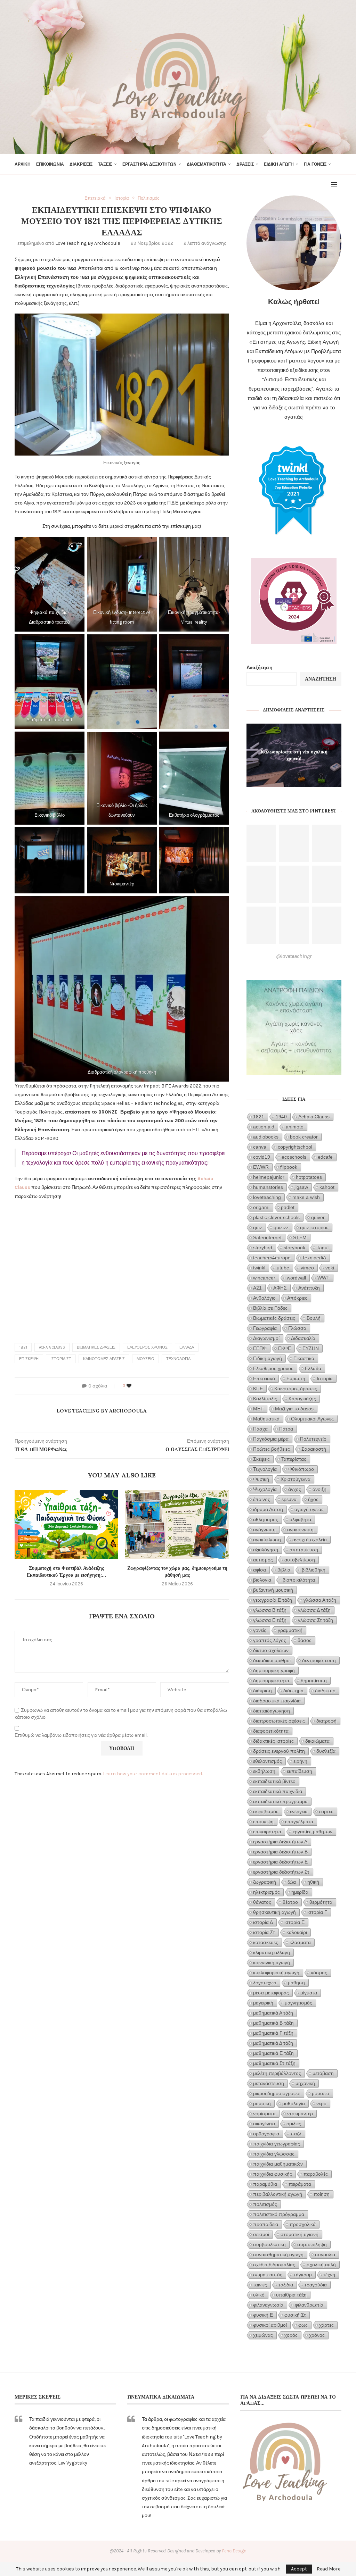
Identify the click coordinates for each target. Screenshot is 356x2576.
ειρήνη (300, 1761)
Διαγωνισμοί (266, 1338)
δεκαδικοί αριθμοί (272, 1660)
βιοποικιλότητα (299, 1580)
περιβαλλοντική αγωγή (278, 2194)
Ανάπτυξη (309, 1288)
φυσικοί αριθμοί (270, 2325)
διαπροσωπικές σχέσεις (279, 1721)
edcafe (325, 1157)
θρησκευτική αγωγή (274, 1912)
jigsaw (301, 1187)
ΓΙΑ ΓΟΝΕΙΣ (315, 164)
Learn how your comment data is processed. (153, 1774)
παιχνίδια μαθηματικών (278, 2164)
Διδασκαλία (303, 1338)
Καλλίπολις (265, 1399)
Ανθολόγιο (264, 1298)
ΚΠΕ (258, 1389)
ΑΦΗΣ (280, 1288)
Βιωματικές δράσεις (96, 1347)
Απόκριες (297, 1298)
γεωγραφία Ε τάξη (273, 1600)
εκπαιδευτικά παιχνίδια (278, 1791)
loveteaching (267, 1197)
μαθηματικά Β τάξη (273, 2023)
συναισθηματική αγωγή (278, 2254)
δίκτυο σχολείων (271, 1650)
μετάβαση (323, 2073)
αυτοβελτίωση (300, 1560)
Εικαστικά (304, 1358)
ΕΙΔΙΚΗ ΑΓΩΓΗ (279, 164)
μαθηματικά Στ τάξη (274, 2063)
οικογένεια (264, 2124)
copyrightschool (295, 1147)
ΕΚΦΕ (285, 1348)
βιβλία (284, 1570)
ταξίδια (286, 2285)
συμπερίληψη (312, 2244)
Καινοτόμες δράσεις (104, 1359)
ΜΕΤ (258, 1409)
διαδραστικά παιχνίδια (277, 1701)
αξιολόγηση (266, 1550)
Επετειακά (264, 1378)
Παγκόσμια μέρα (271, 1439)
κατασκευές (266, 1942)
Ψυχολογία (265, 1489)
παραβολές (316, 2174)
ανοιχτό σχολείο (310, 1540)
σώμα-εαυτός (268, 2275)
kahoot (327, 1187)
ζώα (292, 1882)
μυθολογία (294, 2103)
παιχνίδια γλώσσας (274, 2154)
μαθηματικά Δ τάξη (273, 2043)
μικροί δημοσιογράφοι (277, 2093)
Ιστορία (325, 1378)
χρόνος (317, 2335)
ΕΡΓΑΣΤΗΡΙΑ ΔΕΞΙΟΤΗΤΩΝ (149, 164)
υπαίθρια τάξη (291, 2295)
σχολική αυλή (321, 2265)
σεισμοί (261, 2234)
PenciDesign (234, 2551)
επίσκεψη (29, 1359)
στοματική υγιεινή (300, 2234)
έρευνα (289, 1499)
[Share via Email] (157, 1386)
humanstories (268, 1187)
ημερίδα (300, 1892)
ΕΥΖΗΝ (311, 1348)
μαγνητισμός (298, 2003)
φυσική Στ (295, 2315)
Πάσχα (260, 1429)
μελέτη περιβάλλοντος (277, 2073)
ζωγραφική (265, 1882)
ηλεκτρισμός (266, 1892)
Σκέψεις (261, 1459)
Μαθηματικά (266, 1419)
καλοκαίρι (297, 1932)
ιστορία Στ (61, 1359)
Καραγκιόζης (302, 1399)
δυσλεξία (326, 1751)
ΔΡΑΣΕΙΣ (245, 164)
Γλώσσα (297, 1328)
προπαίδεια (266, 2224)
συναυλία (325, 2254)
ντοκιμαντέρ (300, 2114)
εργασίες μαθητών (313, 1832)
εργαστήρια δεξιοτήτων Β (280, 1852)
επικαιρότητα (267, 1832)
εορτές (326, 1811)
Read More (329, 2569)
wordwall (296, 1278)
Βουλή (314, 1318)
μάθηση (296, 1983)
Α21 (257, 1288)
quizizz (281, 1227)
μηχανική (305, 2083)
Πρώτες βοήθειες (272, 1449)
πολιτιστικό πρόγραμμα (279, 2214)
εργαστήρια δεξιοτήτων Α (280, 1842)
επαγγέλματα (299, 1821)
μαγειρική (263, 2003)
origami (261, 1207)
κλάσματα (300, 1942)
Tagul (323, 1248)
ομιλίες (294, 2124)
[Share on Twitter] (144, 1386)
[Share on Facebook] (137, 1386)
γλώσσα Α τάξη (320, 1600)
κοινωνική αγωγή (272, 1962)
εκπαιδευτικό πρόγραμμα (280, 1801)
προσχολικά (303, 2224)
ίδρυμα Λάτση (268, 1509)
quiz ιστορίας (314, 1227)
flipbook (289, 1167)
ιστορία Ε (294, 1922)
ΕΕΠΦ (260, 1348)
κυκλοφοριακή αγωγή (276, 1973)
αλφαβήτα (300, 1519)
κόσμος (319, 1973)
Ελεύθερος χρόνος (147, 1347)
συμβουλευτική (269, 2244)
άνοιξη (319, 1489)
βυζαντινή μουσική (273, 1590)
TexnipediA (314, 1258)
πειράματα (300, 2184)
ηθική (313, 1882)
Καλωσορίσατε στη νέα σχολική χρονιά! (294, 755)
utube (283, 1268)
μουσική (262, 2103)
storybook (294, 1248)
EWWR (261, 1167)
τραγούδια (316, 2285)
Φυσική (261, 1479)
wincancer (264, 1278)
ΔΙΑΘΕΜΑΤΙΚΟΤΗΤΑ (207, 164)
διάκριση (262, 1691)
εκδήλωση (264, 1771)
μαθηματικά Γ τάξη (273, 2033)
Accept (299, 2569)
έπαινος (262, 1499)
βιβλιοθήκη (314, 1570)
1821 (23, 1347)
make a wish (306, 1197)
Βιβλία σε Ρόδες (270, 1308)
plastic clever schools (276, 1217)
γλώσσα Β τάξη (270, 1610)
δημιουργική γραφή (274, 1670)
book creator (304, 1137)
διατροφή (326, 1721)
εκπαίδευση (300, 1771)
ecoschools (294, 1157)
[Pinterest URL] (261, 843)
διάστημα (293, 1691)
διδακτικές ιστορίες (273, 1741)
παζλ (296, 2134)
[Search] (338, 164)
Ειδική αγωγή (268, 1358)
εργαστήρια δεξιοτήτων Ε (280, 1862)
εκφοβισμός (266, 1811)
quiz (258, 1227)
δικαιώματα (317, 1741)
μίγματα (309, 1993)
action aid (264, 1127)
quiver (318, 1217)
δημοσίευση (314, 1681)
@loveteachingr (294, 956)
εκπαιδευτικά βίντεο (274, 1781)
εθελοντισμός (268, 1761)
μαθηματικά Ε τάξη (273, 2053)
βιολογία (262, 1580)
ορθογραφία (266, 2134)
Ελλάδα (187, 1347)
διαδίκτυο (325, 1691)
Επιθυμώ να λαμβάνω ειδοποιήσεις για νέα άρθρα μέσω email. (81, 1735)
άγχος (295, 1489)
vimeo (307, 1268)
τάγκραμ (303, 2275)
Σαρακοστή (314, 1449)
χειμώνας (263, 2335)
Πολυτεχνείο (313, 1439)
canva (260, 1147)
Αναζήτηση (260, 668)
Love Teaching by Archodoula (88, 243)
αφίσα (260, 1570)
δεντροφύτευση (319, 1660)
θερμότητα (321, 1902)
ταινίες (260, 2285)
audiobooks (266, 1137)
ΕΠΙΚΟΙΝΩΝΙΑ (50, 164)
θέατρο (290, 1902)
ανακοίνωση (300, 1529)
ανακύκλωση (267, 1540)
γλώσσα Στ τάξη (315, 1620)
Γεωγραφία (265, 1328)
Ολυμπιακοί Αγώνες (312, 1419)
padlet (288, 1207)
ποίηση (322, 2194)
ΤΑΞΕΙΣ (105, 164)
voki (330, 1268)
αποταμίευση (304, 1550)
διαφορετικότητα (271, 1731)
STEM (300, 1237)
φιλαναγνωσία (268, 2305)
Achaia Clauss (52, 1347)
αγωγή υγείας (309, 1509)
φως (303, 2325)
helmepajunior (269, 1177)
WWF (323, 1278)
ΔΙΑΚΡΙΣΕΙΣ (81, 164)
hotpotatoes (309, 1177)
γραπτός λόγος (270, 1640)
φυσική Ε (263, 2315)
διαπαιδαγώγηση (272, 1711)
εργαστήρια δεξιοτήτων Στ (281, 1872)
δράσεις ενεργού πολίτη (279, 1751)
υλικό (259, 2295)
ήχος (313, 1499)
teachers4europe (272, 1258)
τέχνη (329, 2275)
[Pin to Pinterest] (150, 1386)
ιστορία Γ (317, 1912)
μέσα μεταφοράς (271, 1993)
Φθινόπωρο (301, 1469)
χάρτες (326, 2325)
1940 (281, 1117)
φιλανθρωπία (309, 2305)
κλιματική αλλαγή (272, 1952)
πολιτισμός (265, 2204)
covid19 (262, 1157)
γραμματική (290, 1630)
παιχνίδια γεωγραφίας (277, 2144)
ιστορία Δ (263, 1922)
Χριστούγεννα (296, 1479)
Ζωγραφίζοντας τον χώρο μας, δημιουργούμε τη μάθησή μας (177, 1572)
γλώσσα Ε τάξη (270, 1620)
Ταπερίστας (294, 1459)
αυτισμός (263, 1560)
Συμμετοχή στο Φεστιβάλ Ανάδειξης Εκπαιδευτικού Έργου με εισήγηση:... (66, 1572)
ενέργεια (299, 1811)
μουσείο (145, 1359)
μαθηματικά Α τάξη (273, 2013)
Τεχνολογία (178, 1359)
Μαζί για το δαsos (294, 1409)
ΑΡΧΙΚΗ (23, 164)
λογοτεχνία (265, 1983)
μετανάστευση (269, 2083)
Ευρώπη (296, 1378)
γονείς (260, 1630)
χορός (291, 2335)
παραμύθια (265, 2184)
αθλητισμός (266, 1519)
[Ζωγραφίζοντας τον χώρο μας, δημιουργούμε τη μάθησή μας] (177, 1524)
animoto (295, 1127)
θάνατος (262, 1902)
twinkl (259, 1268)
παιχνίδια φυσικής (273, 2174)
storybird (263, 1248)
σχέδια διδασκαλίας (274, 2265)
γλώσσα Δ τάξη (314, 1610)
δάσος (305, 1640)
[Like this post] (129, 1386)
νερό (321, 2103)
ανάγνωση (264, 1529)
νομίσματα (264, 2114)
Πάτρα (286, 1429)
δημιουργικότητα (271, 1681)
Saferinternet (267, 1237)
